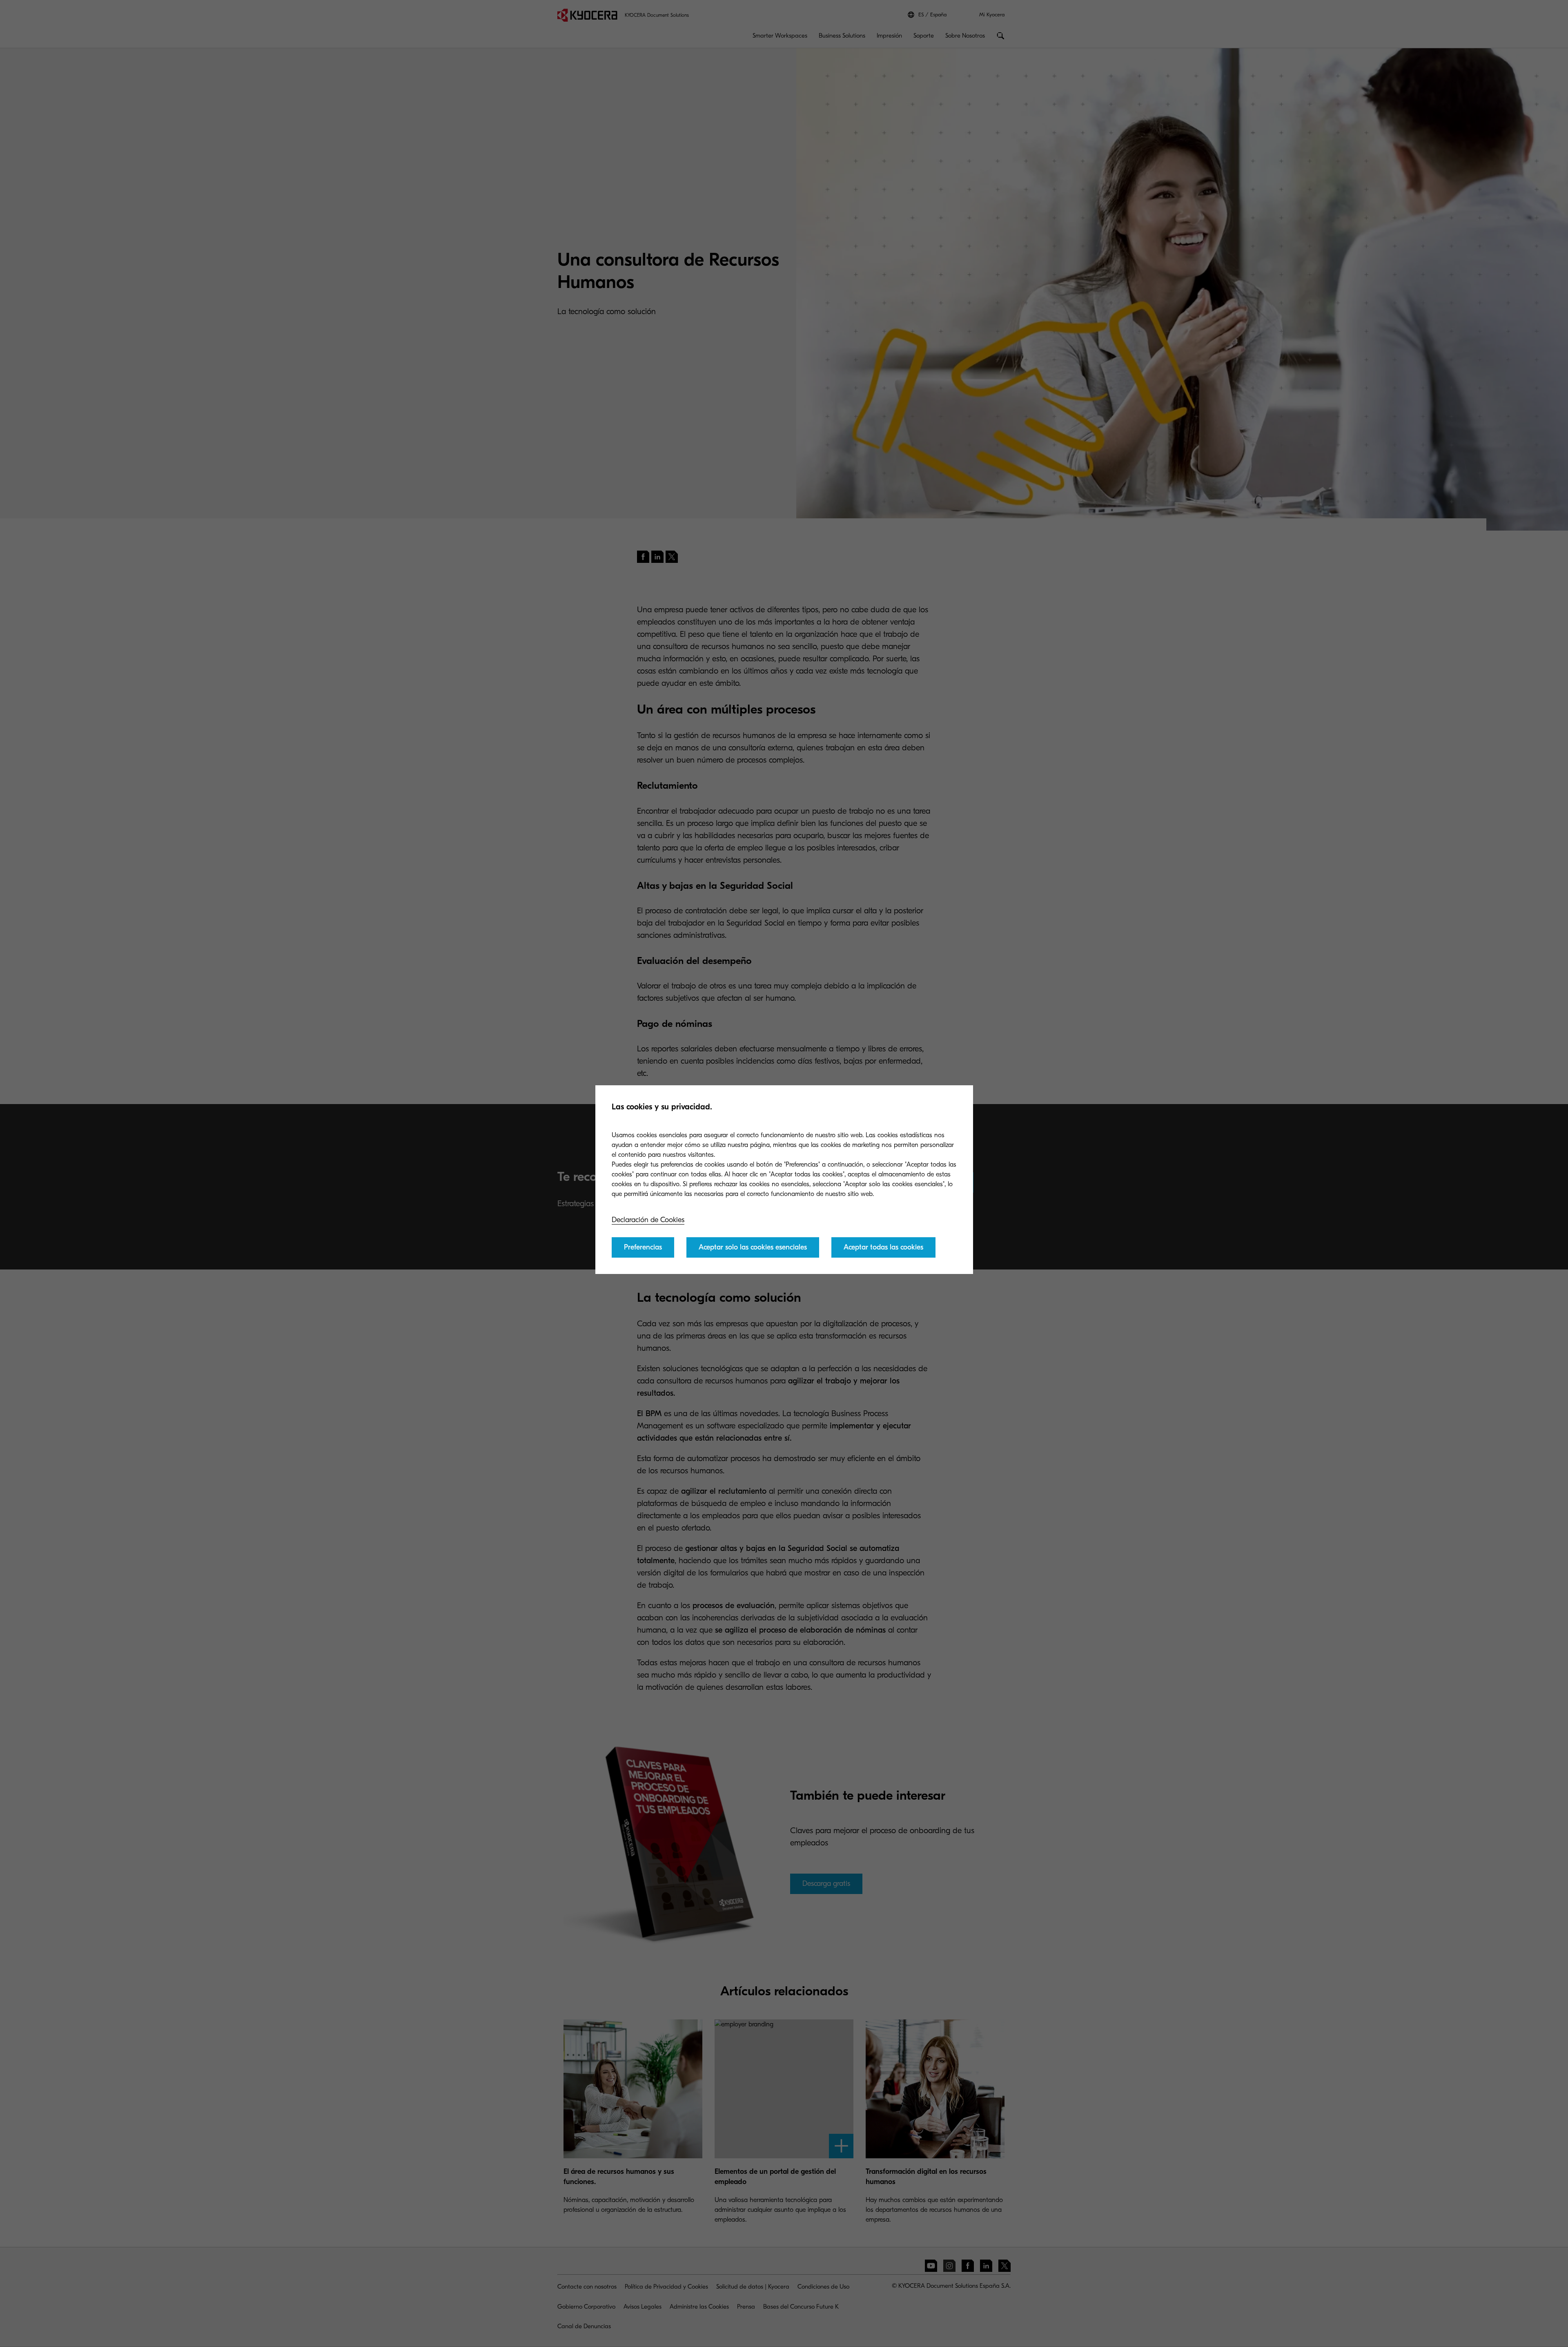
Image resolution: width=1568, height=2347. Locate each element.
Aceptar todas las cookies (883, 1247)
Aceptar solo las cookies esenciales (753, 1247)
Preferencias (643, 1247)
